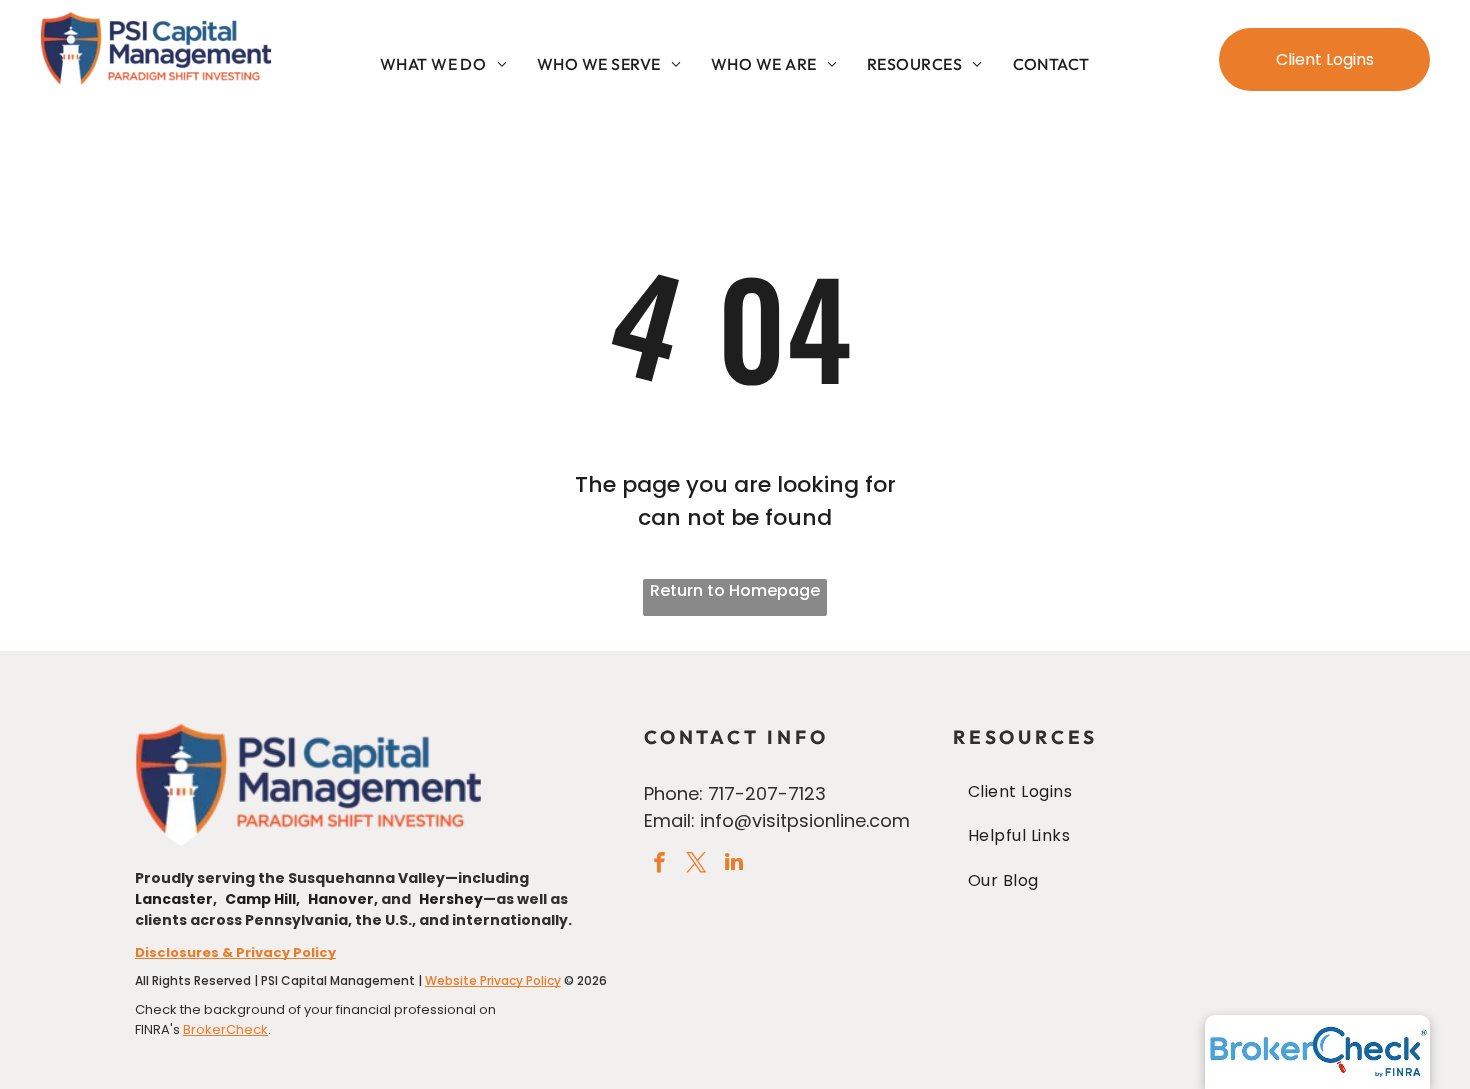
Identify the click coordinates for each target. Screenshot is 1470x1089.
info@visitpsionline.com (805, 820)
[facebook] (660, 864)
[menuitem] (443, 64)
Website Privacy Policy (493, 980)
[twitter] (697, 864)
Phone (671, 793)
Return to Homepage (735, 590)
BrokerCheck (225, 1029)
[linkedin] (734, 864)
